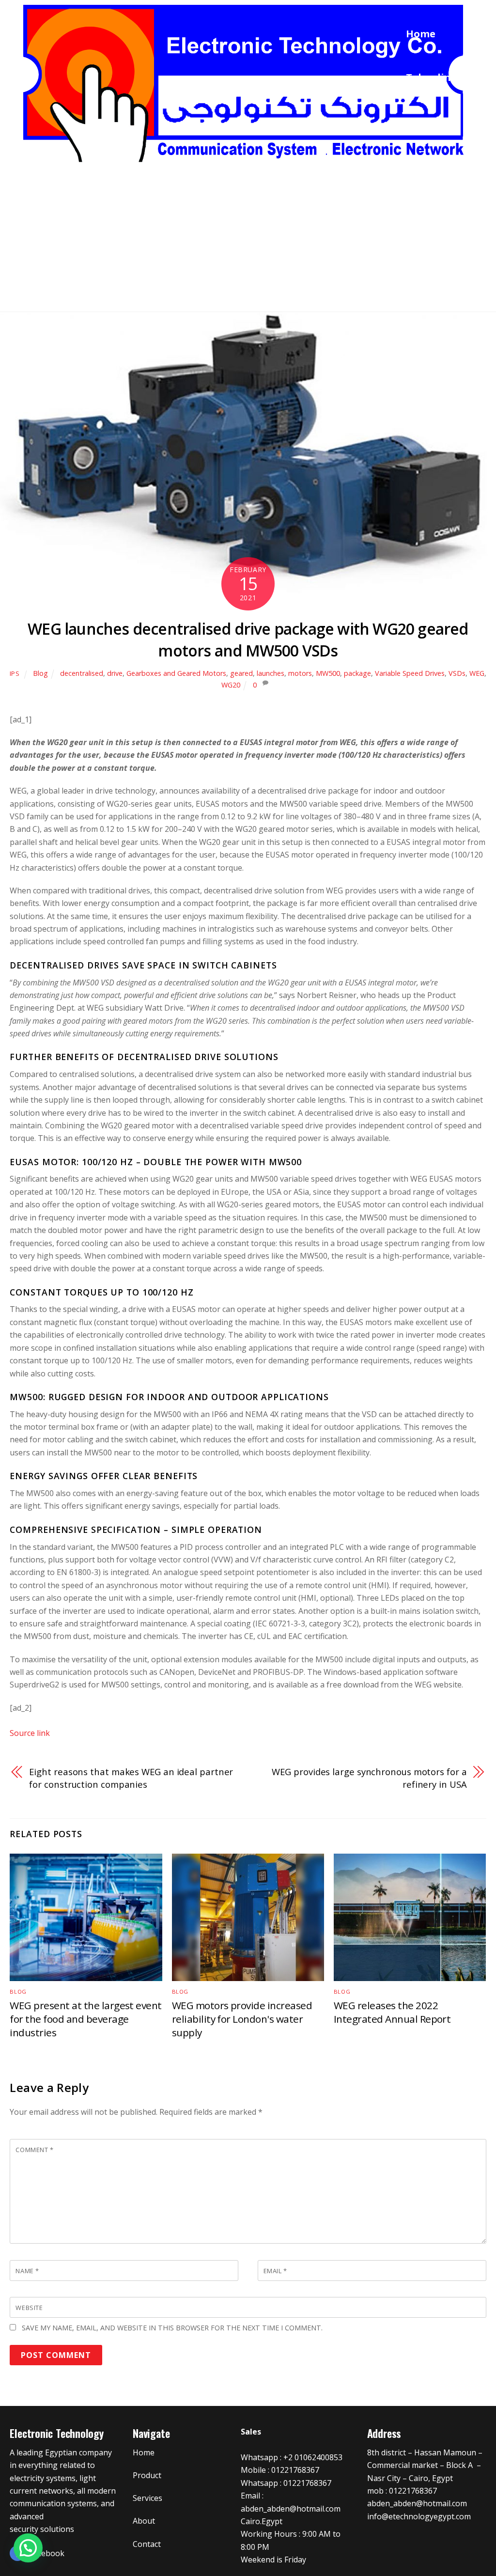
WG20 (231, 685)
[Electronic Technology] (245, 170)
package (357, 673)
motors (300, 673)
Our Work (430, 165)
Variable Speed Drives (410, 673)
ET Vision (428, 121)
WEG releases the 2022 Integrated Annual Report (392, 2012)
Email (275, 2271)
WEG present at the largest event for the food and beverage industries (85, 2019)
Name (27, 2271)
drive (115, 673)
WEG (477, 673)
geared (241, 673)
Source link (30, 1733)
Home (421, 34)
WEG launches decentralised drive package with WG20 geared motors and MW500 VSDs (248, 640)
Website (29, 2308)
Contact (426, 296)
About (421, 253)
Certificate (433, 209)
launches (271, 673)
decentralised (82, 673)
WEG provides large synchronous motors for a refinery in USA (369, 1778)
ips (15, 673)
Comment (34, 2150)
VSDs (457, 673)
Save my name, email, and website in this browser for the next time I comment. (172, 2328)
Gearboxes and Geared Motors (176, 673)
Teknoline (431, 77)
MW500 (328, 673)
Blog (40, 673)
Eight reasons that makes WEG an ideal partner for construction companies (131, 1778)
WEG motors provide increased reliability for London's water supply (242, 2019)
